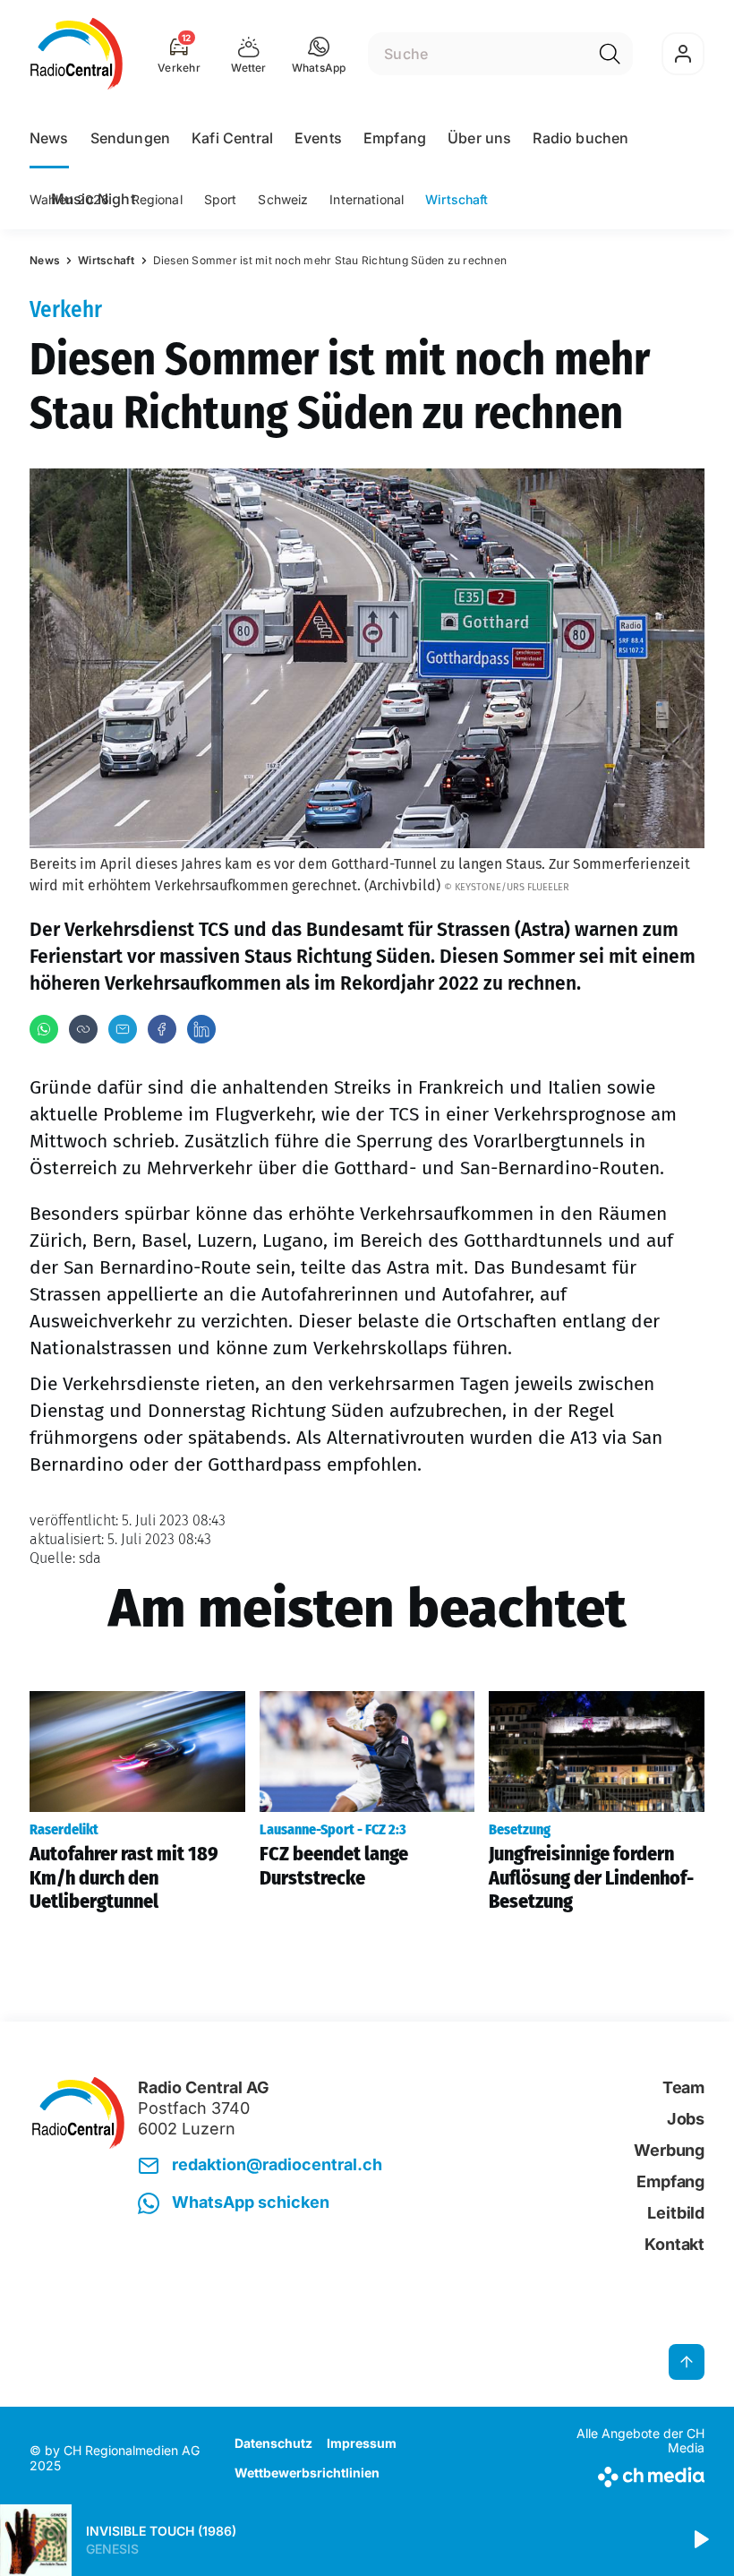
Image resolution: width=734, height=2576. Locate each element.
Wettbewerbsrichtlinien (307, 2473)
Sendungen (130, 138)
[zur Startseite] (77, 54)
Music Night (93, 199)
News (49, 138)
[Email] (123, 1029)
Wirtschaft (457, 199)
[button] (319, 54)
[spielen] (700, 2540)
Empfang (395, 138)
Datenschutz (273, 2443)
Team (683, 2087)
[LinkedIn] (201, 1029)
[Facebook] (162, 1029)
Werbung (669, 2150)
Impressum (362, 2443)
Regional (157, 199)
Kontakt (674, 2244)
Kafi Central (232, 138)
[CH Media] (626, 2473)
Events (318, 138)
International (367, 199)
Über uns (479, 138)
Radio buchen (580, 138)
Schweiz (283, 199)
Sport (221, 199)
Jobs (686, 2119)
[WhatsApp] (44, 1029)
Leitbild (676, 2213)
